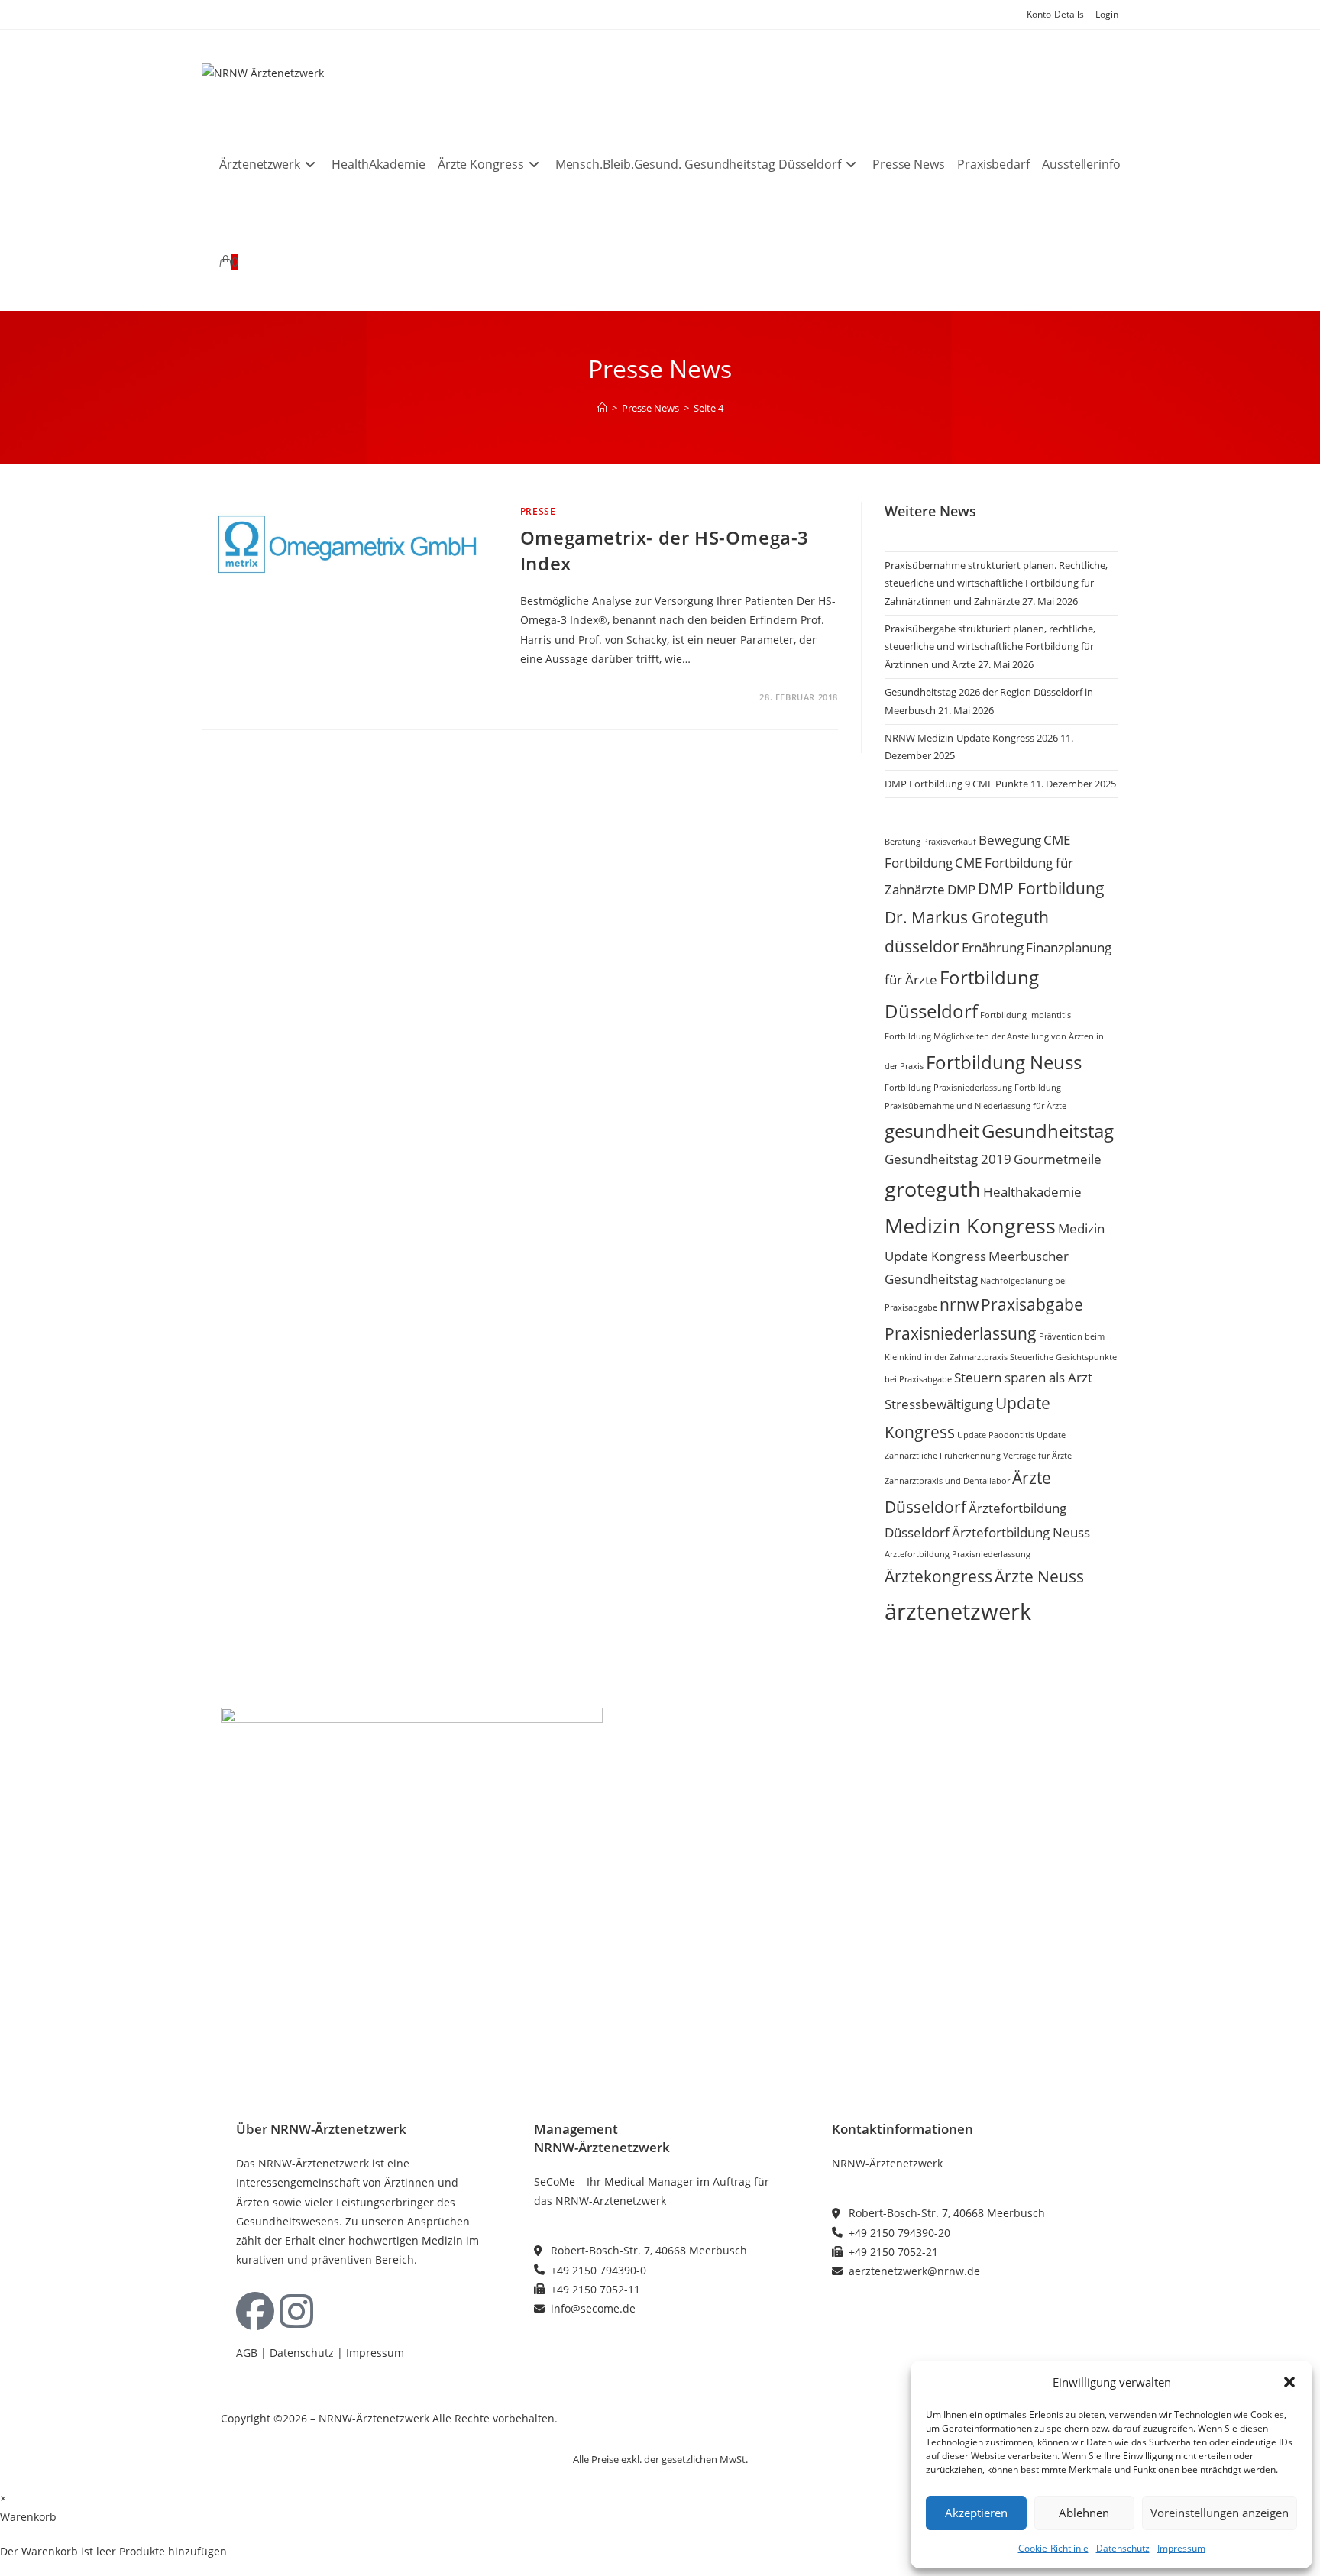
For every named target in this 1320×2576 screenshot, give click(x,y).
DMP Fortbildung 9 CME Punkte (956, 784)
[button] (1289, 2382)
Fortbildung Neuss (1004, 1062)
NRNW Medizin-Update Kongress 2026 (971, 738)
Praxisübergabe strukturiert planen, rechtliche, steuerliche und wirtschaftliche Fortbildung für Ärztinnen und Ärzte (990, 646)
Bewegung (1010, 840)
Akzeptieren (976, 2513)
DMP (961, 889)
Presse (538, 511)
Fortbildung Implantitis (1026, 1015)
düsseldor (922, 946)
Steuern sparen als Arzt (1023, 1377)
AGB (247, 2353)
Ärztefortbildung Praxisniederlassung (958, 1554)
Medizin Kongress (970, 1225)
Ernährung (993, 947)
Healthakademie (1032, 1192)
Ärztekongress (938, 1576)
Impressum (1181, 2548)
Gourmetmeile (1058, 1159)
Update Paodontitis (996, 1435)
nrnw (959, 1304)
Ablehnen (1084, 2513)
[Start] (602, 408)
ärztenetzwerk (958, 1611)
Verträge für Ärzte (1037, 1456)
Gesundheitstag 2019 (948, 1159)
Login (1107, 14)
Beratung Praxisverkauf (930, 842)
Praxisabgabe (1032, 1304)
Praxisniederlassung (961, 1333)
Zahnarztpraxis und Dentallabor (947, 1481)
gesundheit (932, 1131)
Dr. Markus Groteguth (967, 917)
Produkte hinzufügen (173, 2551)
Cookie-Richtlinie (1053, 2548)
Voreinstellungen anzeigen (1220, 2513)
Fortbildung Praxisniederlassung (948, 1088)
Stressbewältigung (939, 1404)
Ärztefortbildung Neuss (1021, 1532)
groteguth (933, 1189)
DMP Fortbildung (1041, 888)
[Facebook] (255, 2311)
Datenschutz (1123, 2548)
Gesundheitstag (1048, 1131)
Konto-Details (1055, 14)
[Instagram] (296, 2311)
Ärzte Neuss (1039, 1576)
